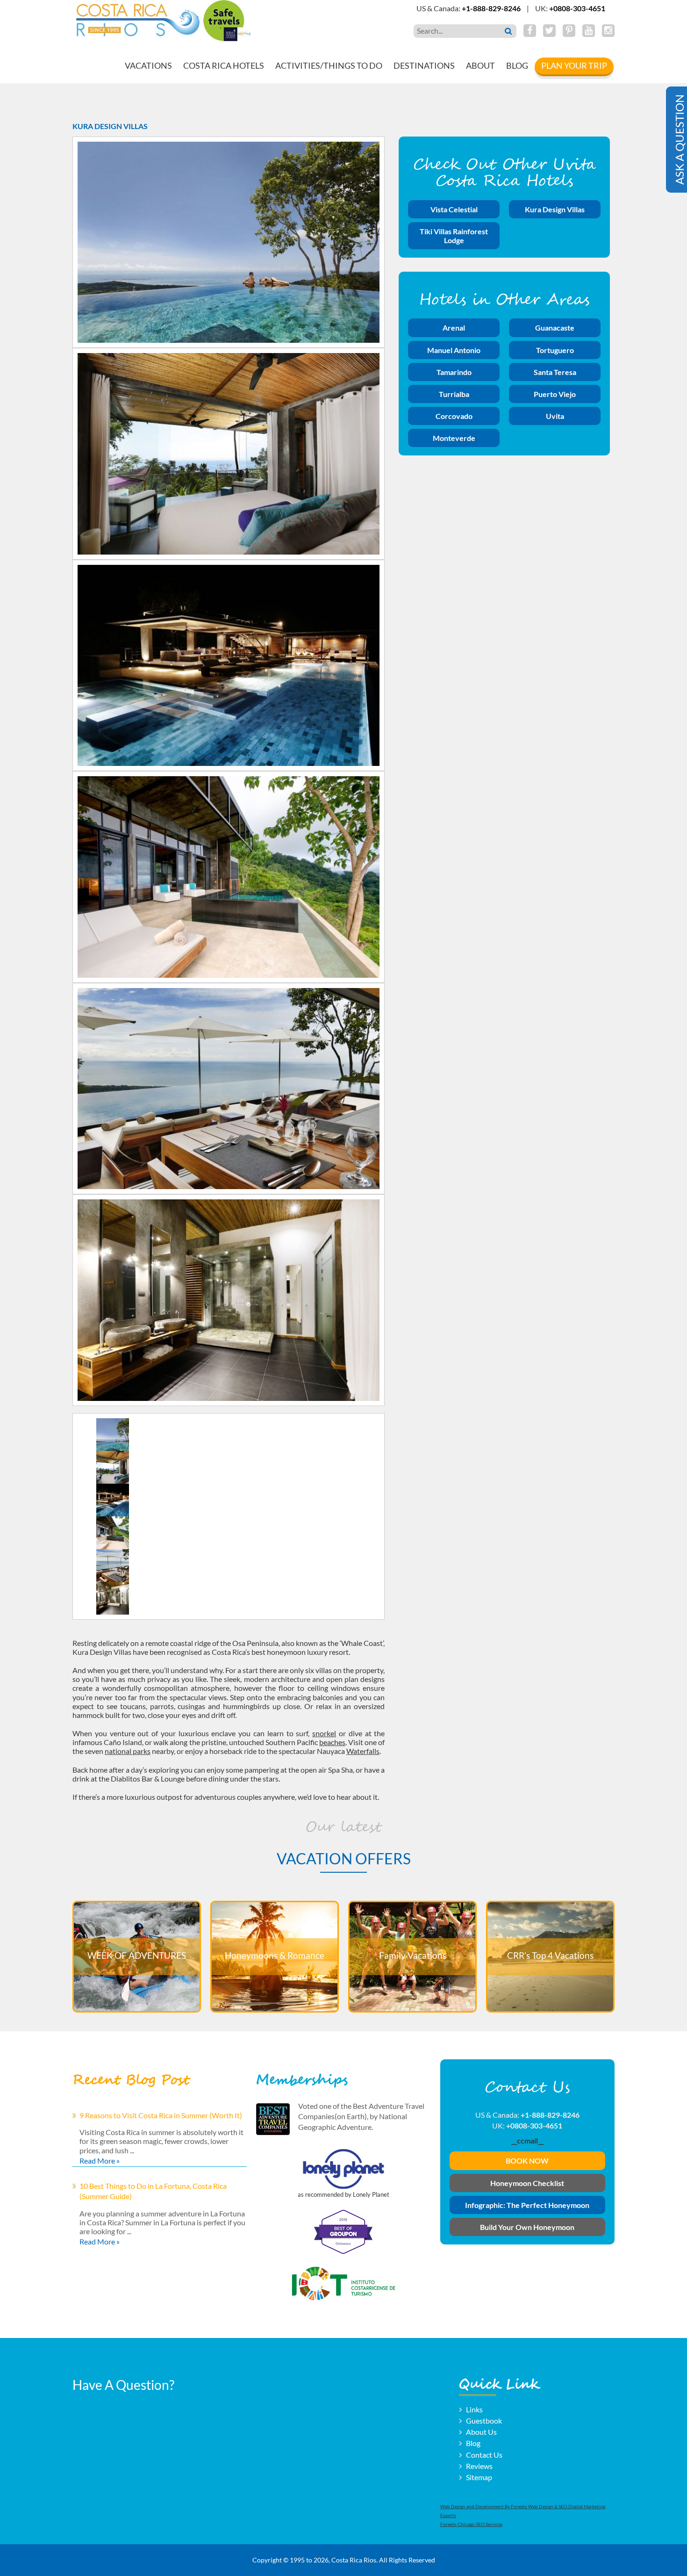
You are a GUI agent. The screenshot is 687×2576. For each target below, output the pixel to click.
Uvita (555, 416)
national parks (128, 1751)
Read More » (100, 2161)
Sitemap (479, 2477)
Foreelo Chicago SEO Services (471, 2524)
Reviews (479, 2465)
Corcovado (454, 416)
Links (474, 2409)
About (480, 65)
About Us (481, 2432)
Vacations (148, 65)
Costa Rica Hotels (224, 65)
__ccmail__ (527, 2140)
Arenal (454, 328)
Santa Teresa (555, 372)
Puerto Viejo (555, 394)
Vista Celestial (454, 209)
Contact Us (484, 2454)
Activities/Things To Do (329, 65)
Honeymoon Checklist (527, 2183)
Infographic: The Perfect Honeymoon (527, 2205)
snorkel (324, 1733)
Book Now (527, 2161)
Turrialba (454, 394)
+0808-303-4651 (577, 8)
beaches (332, 1742)
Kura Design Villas (555, 209)
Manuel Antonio (454, 350)
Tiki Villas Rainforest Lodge (454, 236)
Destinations (424, 65)
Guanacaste (555, 328)
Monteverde (454, 438)
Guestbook (484, 2421)
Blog (517, 65)
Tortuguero (555, 350)
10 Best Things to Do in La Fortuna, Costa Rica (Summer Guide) (153, 2191)
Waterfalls (363, 1751)
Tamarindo (454, 372)
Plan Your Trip (574, 65)
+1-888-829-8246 (491, 8)
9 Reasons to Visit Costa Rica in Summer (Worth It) (161, 2115)
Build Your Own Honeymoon (527, 2227)
